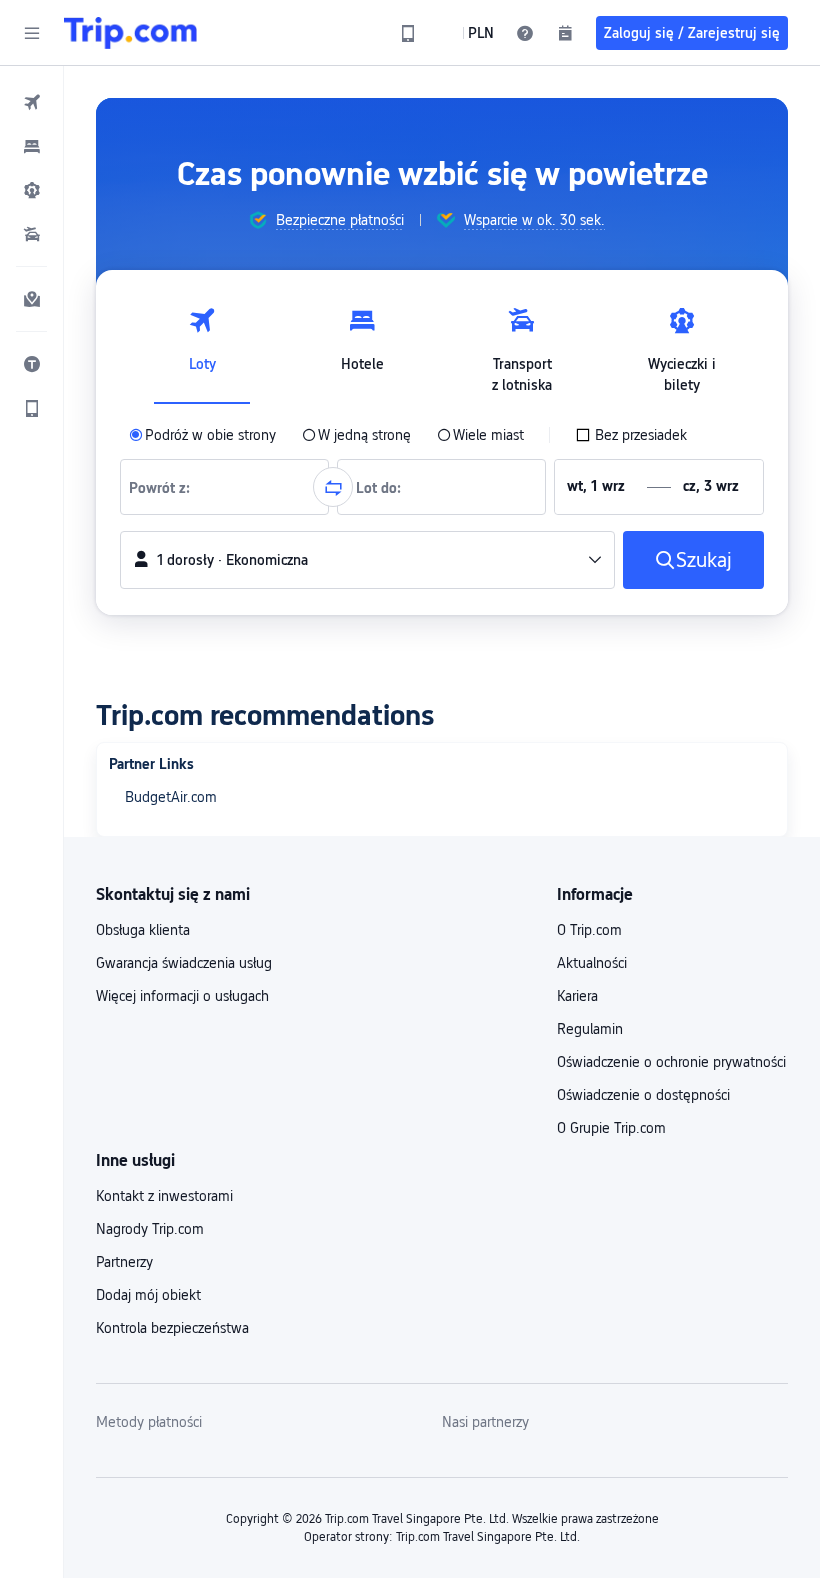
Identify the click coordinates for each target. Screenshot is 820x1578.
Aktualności (592, 963)
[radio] (202, 435)
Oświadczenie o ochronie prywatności (671, 1062)
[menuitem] (32, 102)
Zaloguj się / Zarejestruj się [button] (692, 33)
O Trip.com (589, 930)
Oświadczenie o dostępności (643, 1095)
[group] (326, 220)
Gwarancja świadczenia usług (184, 963)
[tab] (202, 345)
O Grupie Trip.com (611, 1128)
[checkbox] (631, 435)
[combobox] (166, 487)
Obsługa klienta (143, 930)
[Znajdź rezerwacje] (565, 33)
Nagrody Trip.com (150, 1229)
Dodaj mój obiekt (148, 1295)
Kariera (577, 996)
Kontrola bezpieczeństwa (172, 1328)
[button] (32, 33)
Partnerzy (124, 1262)
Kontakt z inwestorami (164, 1196)
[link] (408, 33)
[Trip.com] (130, 33)
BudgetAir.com (171, 797)
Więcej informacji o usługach (182, 996)
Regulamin (590, 1029)
